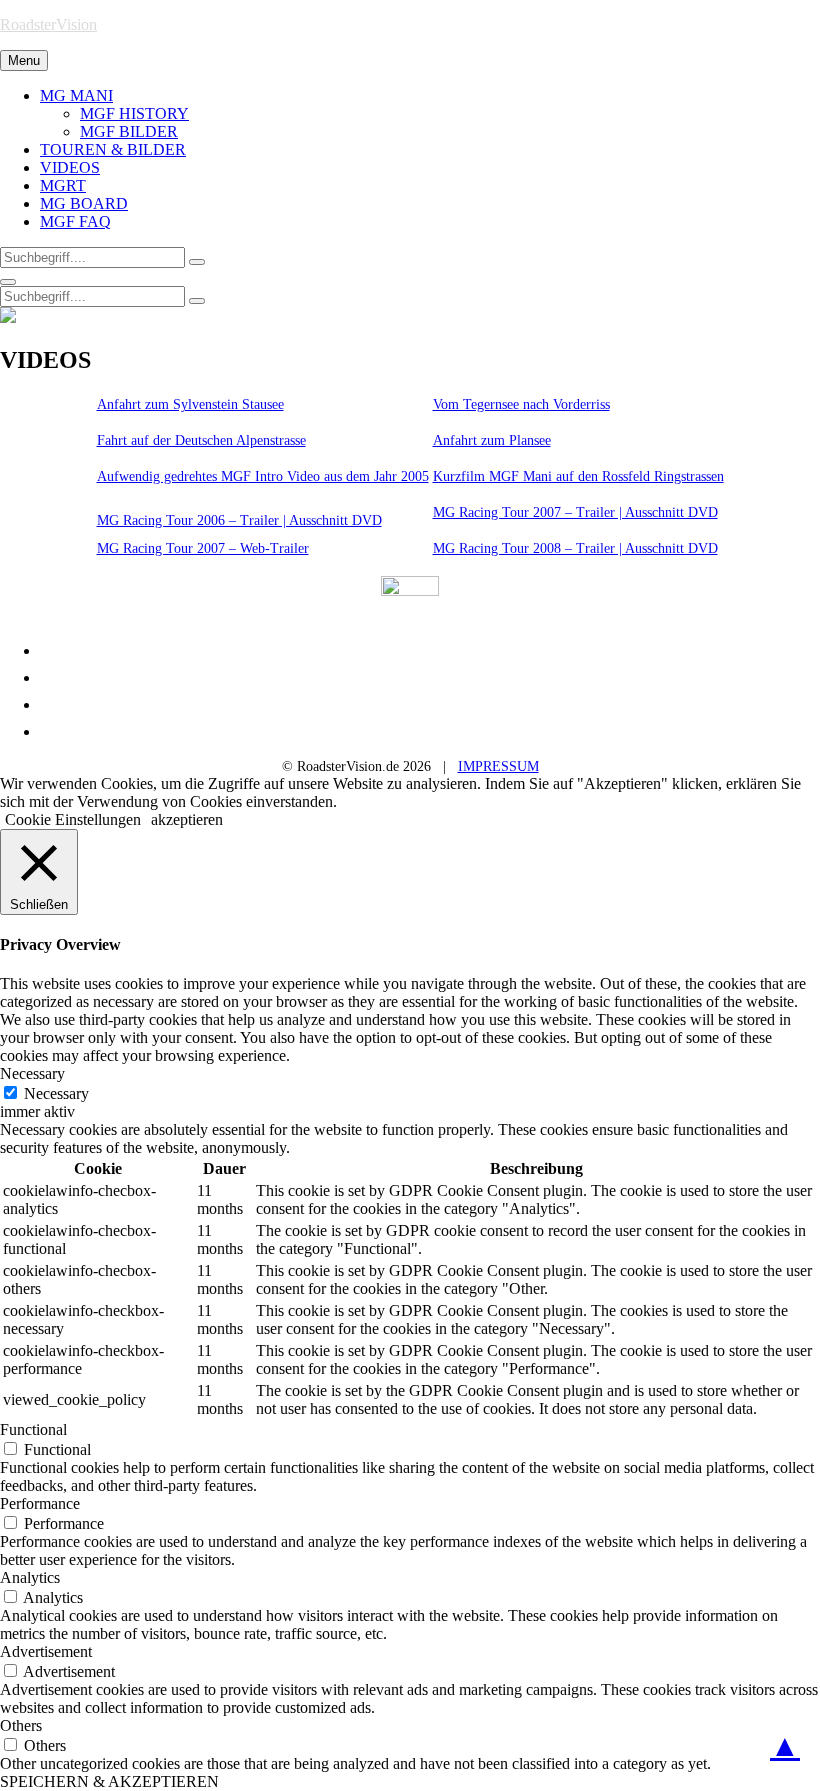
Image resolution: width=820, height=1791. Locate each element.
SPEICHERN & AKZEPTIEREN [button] (109, 1781)
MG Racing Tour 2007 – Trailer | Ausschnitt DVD (575, 512)
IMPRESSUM (498, 766)
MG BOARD (84, 203)
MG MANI (76, 95)
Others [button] (21, 1725)
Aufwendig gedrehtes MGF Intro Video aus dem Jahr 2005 (263, 476)
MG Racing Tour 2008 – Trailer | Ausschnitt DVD (575, 548)
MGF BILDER (129, 131)
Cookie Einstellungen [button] (73, 819)
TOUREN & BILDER (113, 149)
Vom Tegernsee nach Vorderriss (521, 404)
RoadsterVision (48, 24)
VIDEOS (70, 167)
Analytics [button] (30, 1577)
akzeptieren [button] (187, 819)
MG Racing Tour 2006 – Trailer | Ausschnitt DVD (239, 520)
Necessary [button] (32, 1073)
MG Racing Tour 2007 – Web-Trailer (203, 548)
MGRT (63, 185)
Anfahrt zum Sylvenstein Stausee (190, 404)
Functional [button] (33, 1429)
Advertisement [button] (46, 1651)
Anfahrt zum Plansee (492, 440)
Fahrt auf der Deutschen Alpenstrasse (201, 440)
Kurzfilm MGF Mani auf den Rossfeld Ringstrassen (578, 476)
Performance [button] (40, 1503)
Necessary (56, 1093)
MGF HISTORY (134, 113)
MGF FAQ (75, 221)
